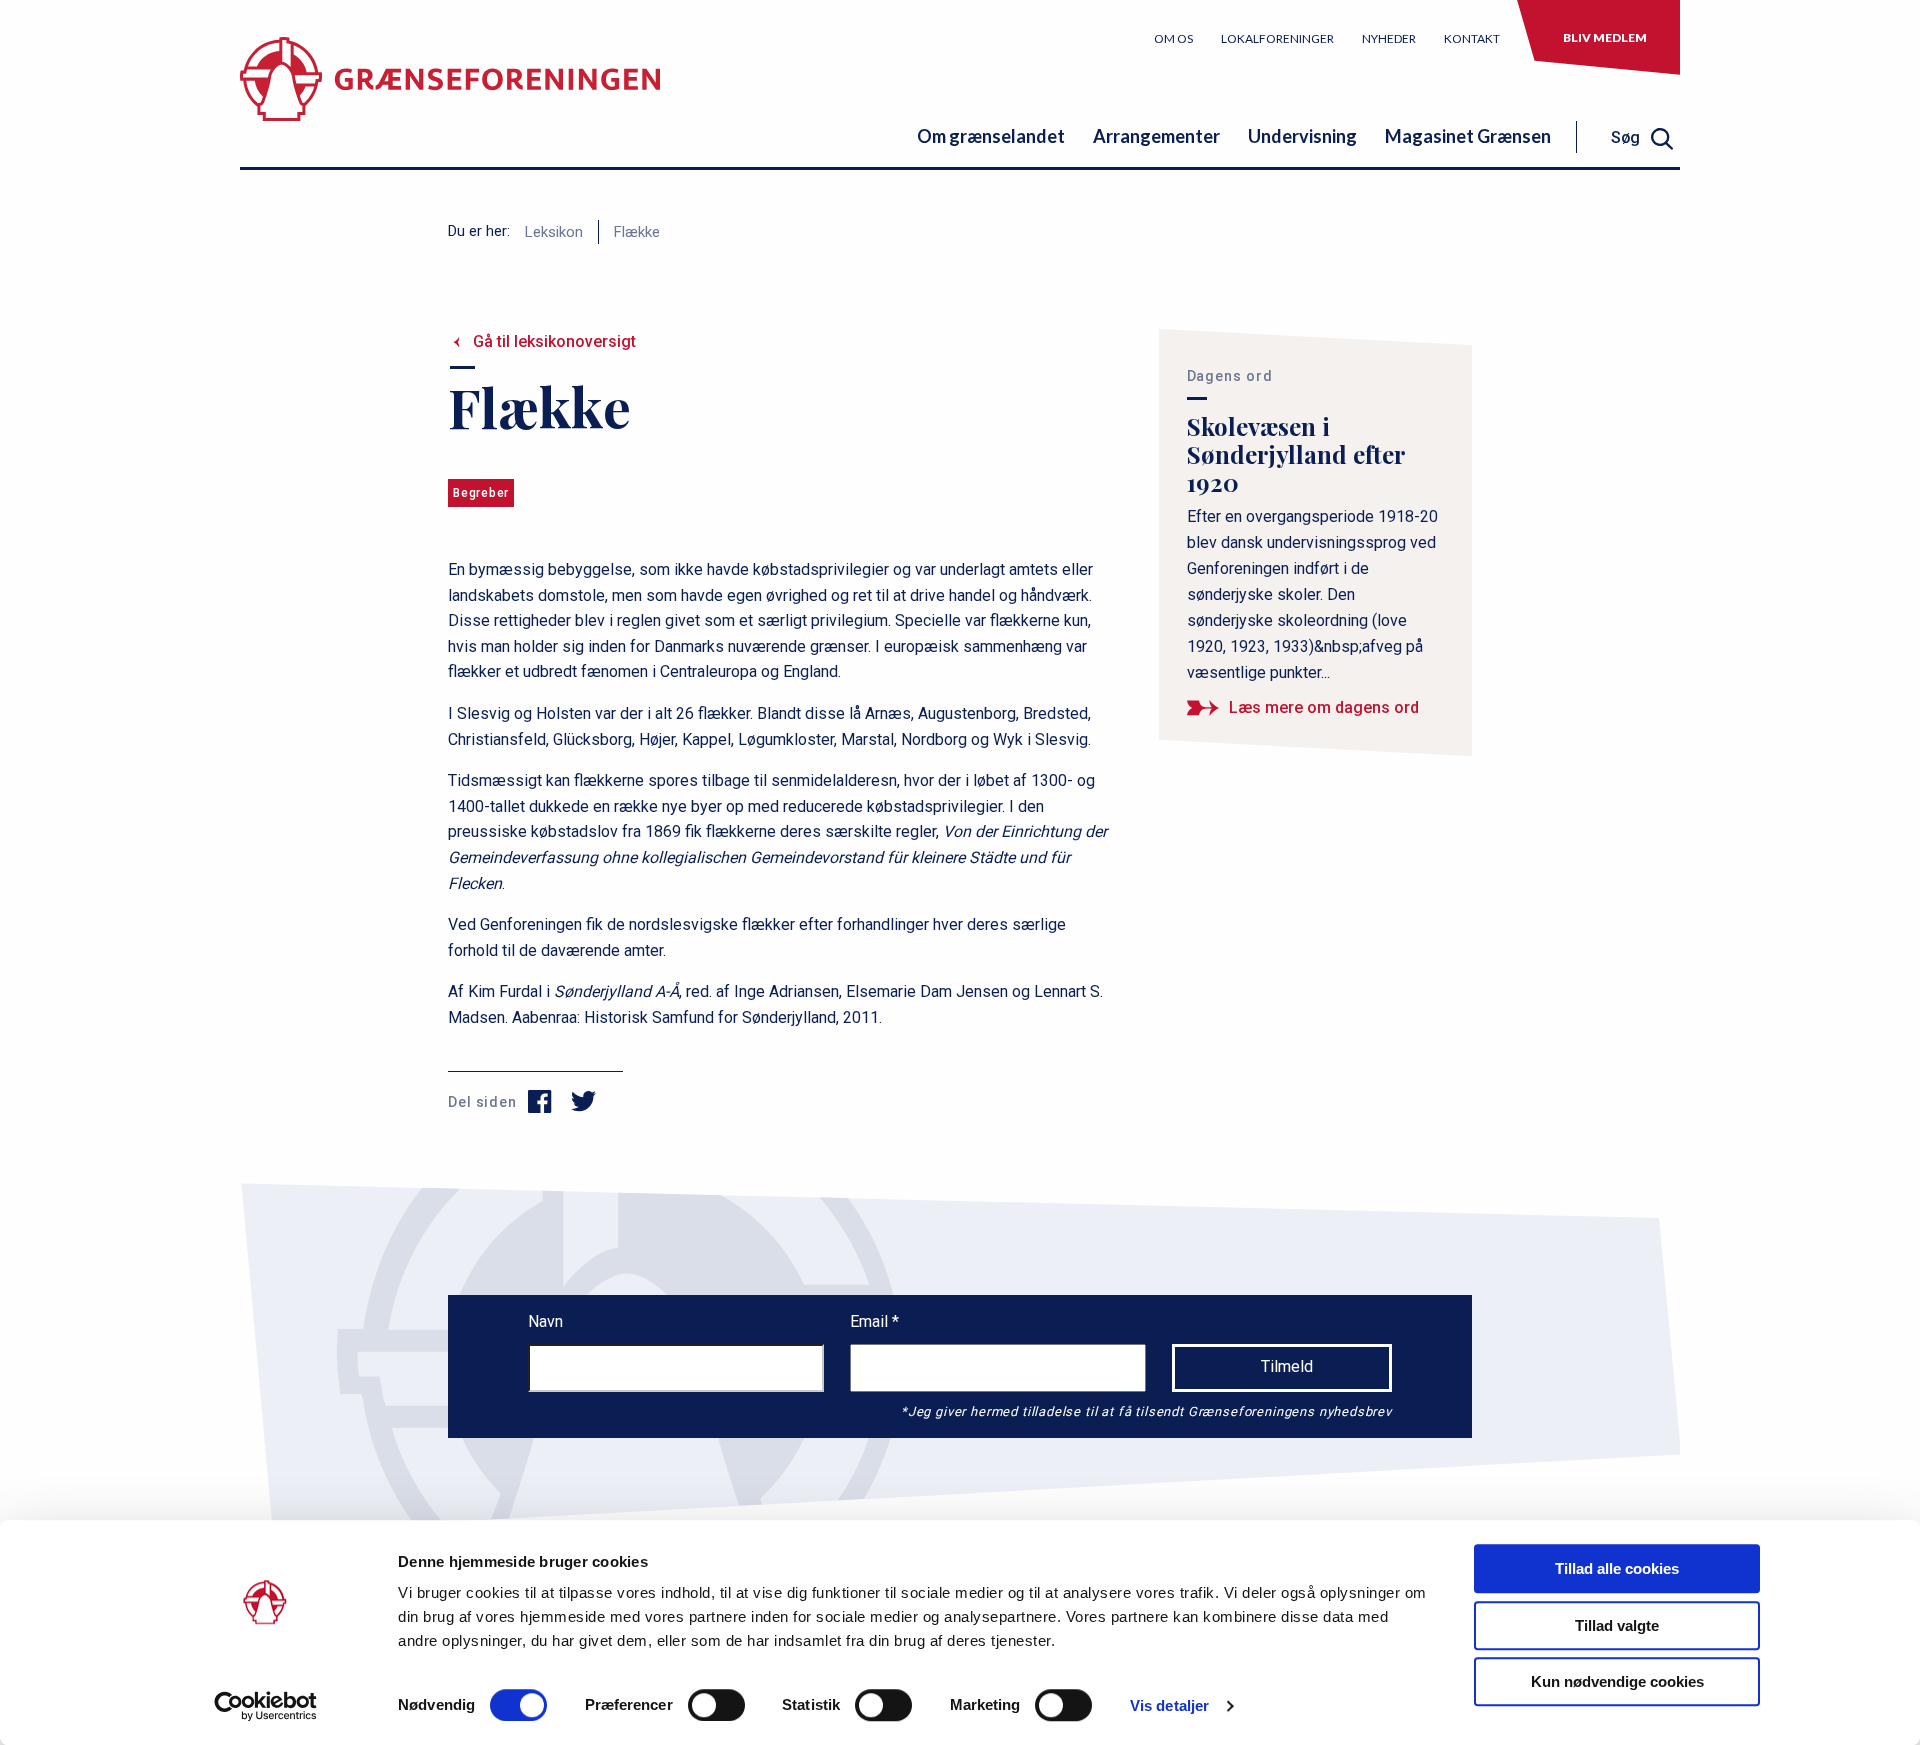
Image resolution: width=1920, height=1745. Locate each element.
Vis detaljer (1169, 1705)
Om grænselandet (991, 136)
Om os (1173, 38)
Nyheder (1389, 38)
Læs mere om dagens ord (1324, 707)
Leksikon (554, 232)
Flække (637, 232)
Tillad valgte (1617, 1625)
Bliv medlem (1605, 37)
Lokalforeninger (1277, 38)
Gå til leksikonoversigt (554, 341)
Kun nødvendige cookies (1617, 1681)
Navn (545, 1321)
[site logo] (450, 94)
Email (871, 1321)
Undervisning (1302, 136)
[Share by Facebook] (540, 1102)
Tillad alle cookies (1617, 1568)
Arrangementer (1156, 136)
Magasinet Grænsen (1468, 136)
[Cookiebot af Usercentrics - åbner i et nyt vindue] (265, 1706)
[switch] (716, 1705)
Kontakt (1472, 38)
